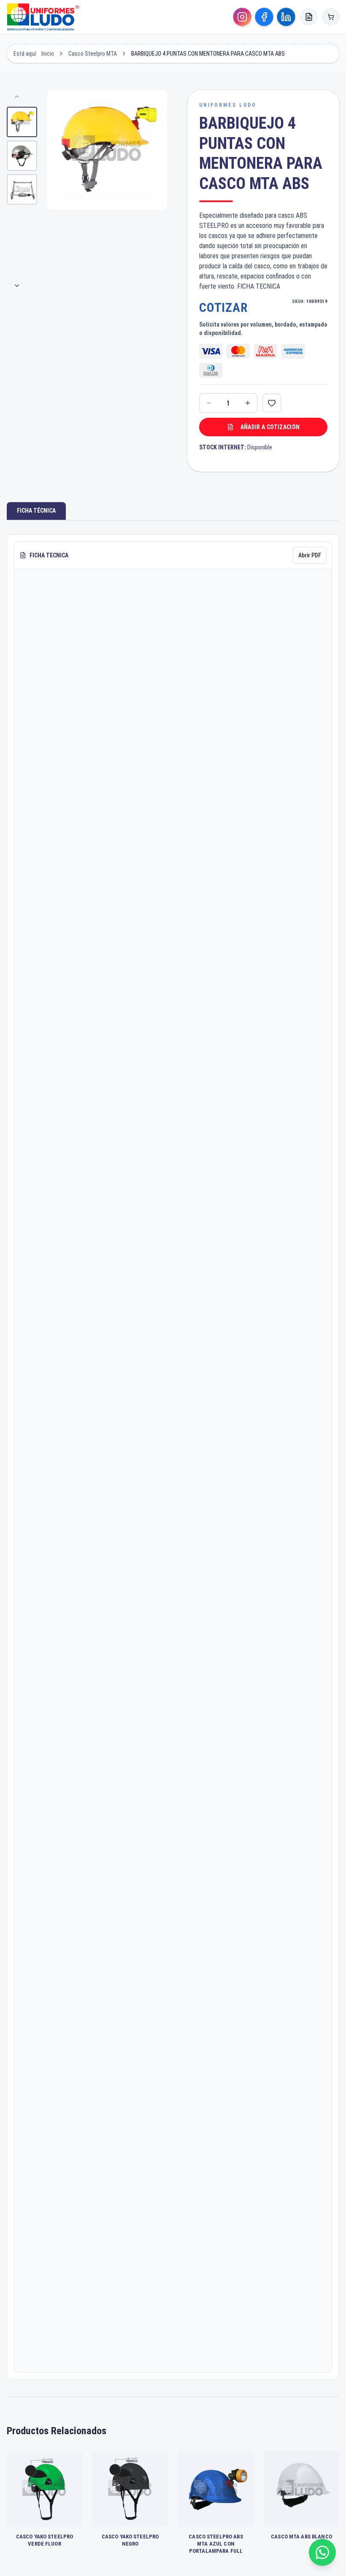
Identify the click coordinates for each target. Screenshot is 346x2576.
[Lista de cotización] (309, 17)
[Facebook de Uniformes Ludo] (264, 17)
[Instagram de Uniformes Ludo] (242, 17)
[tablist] (173, 511)
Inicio (48, 54)
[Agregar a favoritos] (272, 403)
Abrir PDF (310, 555)
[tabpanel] (173, 1457)
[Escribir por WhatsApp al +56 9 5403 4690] (322, 2552)
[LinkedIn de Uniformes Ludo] (286, 17)
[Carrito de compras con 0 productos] (331, 17)
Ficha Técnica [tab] (36, 511)
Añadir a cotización (270, 427)
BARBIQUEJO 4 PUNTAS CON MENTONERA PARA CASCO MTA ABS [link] (208, 54)
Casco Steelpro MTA (93, 54)
